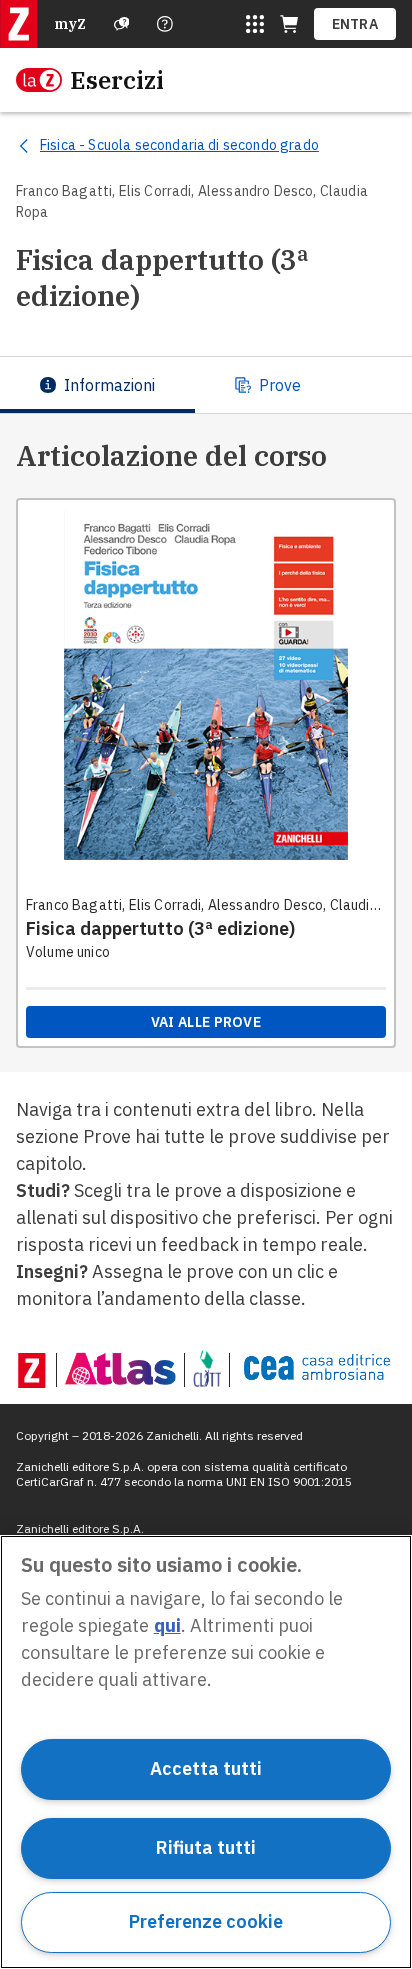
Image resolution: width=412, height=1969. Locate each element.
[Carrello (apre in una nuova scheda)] (289, 24)
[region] (206, 1752)
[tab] (97, 385)
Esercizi (117, 80)
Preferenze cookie (206, 1921)
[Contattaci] (165, 24)
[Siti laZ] (255, 24)
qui (167, 1625)
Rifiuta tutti (206, 1847)
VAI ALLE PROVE (206, 1022)
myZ (70, 24)
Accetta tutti (206, 1768)
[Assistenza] (122, 24)
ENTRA (355, 24)
